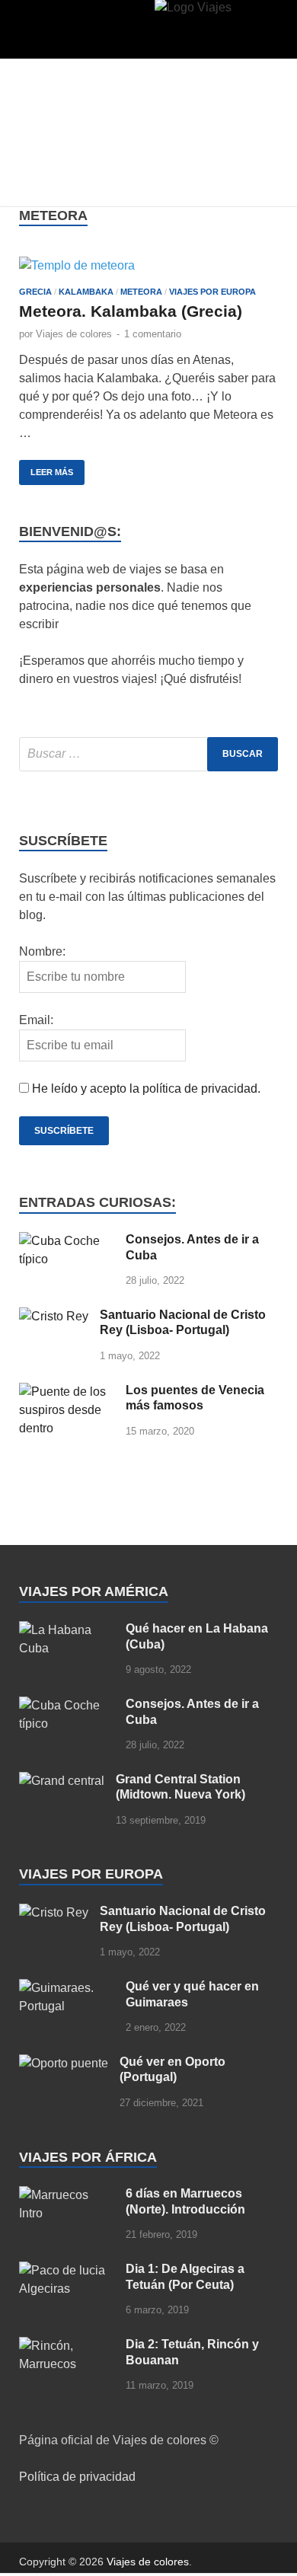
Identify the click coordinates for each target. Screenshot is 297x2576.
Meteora (141, 292)
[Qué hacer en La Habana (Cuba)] (67, 1630)
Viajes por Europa (212, 292)
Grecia (35, 292)
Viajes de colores (74, 334)
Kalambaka (86, 292)
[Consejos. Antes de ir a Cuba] (67, 1241)
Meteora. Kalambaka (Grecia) (131, 311)
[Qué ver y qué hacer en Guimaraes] (67, 1988)
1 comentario (153, 334)
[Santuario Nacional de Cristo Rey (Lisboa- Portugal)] (54, 1316)
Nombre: (42, 951)
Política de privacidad (77, 2477)
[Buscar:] (148, 754)
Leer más (46, 468)
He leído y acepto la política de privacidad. (146, 1088)
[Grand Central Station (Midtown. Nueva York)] (62, 1781)
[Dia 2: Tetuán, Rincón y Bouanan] (67, 2346)
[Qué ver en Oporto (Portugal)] (64, 2063)
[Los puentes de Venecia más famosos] (67, 1392)
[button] (45, 33)
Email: (36, 1020)
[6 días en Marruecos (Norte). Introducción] (67, 2195)
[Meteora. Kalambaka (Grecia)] (148, 265)
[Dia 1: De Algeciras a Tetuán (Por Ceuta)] (67, 2270)
